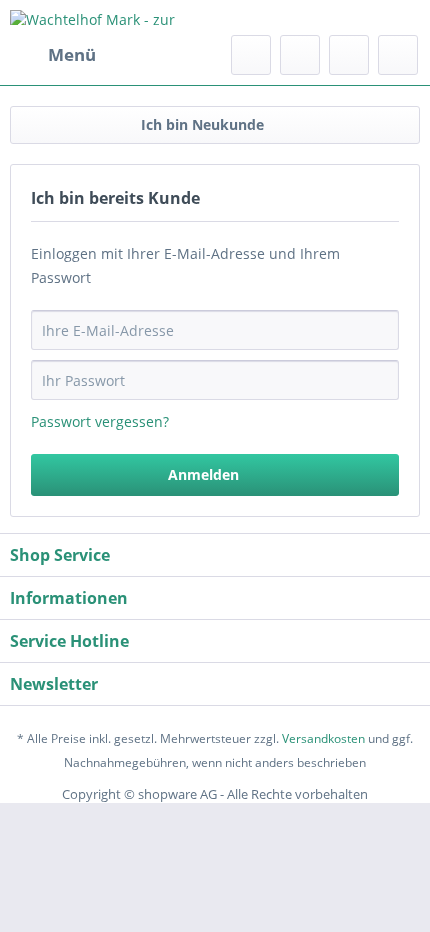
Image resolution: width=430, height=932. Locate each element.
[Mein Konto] (349, 55)
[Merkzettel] (300, 55)
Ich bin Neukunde (202, 124)
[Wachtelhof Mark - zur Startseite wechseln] (112, 17)
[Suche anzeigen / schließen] (251, 55)
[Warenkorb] (398, 55)
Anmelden (203, 474)
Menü (72, 54)
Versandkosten (323, 738)
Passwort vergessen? (100, 421)
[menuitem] (53, 55)
